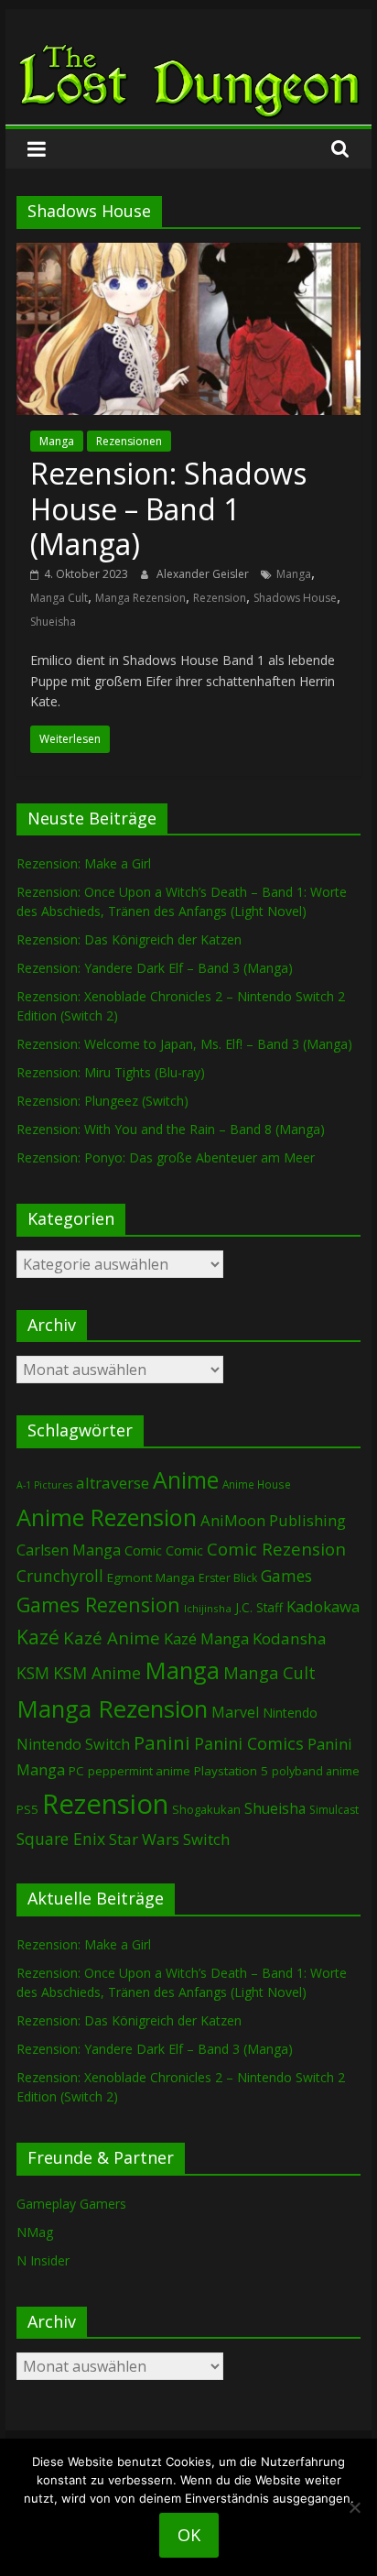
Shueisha (53, 622)
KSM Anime (97, 1673)
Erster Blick (228, 1578)
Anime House (257, 1484)
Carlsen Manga (69, 1550)
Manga (57, 441)
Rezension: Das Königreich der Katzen (129, 939)
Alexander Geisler (204, 574)
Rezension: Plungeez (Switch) (102, 1101)
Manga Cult (59, 598)
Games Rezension (98, 1605)
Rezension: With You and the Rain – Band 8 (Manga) (171, 1129)
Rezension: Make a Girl (84, 863)
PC (76, 1771)
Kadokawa (323, 1606)
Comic (143, 1550)
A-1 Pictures (44, 1485)
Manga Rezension (140, 598)
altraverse (113, 1483)
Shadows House (295, 598)
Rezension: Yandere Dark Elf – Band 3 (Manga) (155, 968)
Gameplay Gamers (71, 2204)
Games (286, 1576)
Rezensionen (129, 441)
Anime (186, 1479)
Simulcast (334, 1810)
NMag (35, 2232)
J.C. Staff (259, 1607)
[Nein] (354, 2507)
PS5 (27, 1809)
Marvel (235, 1712)
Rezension (220, 598)
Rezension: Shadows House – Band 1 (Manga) (168, 508)
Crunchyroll (60, 1576)
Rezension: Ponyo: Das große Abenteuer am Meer (166, 1157)
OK (189, 2535)
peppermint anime (139, 1771)
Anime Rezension (107, 1517)
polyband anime (316, 1771)
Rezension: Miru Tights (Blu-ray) (111, 1072)
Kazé (38, 1637)
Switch (206, 1839)
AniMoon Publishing (273, 1520)
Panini (162, 1742)
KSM (33, 1673)
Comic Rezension (276, 1549)
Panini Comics (249, 1743)
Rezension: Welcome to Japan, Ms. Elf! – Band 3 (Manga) (184, 1044)
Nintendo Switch (73, 1744)
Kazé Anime (112, 1637)
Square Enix (61, 1839)
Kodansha (290, 1638)
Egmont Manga (151, 1577)
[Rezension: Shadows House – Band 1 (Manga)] (188, 254)
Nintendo (290, 1713)
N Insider (43, 2260)
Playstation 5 (231, 1771)
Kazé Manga (206, 1638)
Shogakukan (206, 1809)
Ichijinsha (208, 1608)
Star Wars (144, 1839)
